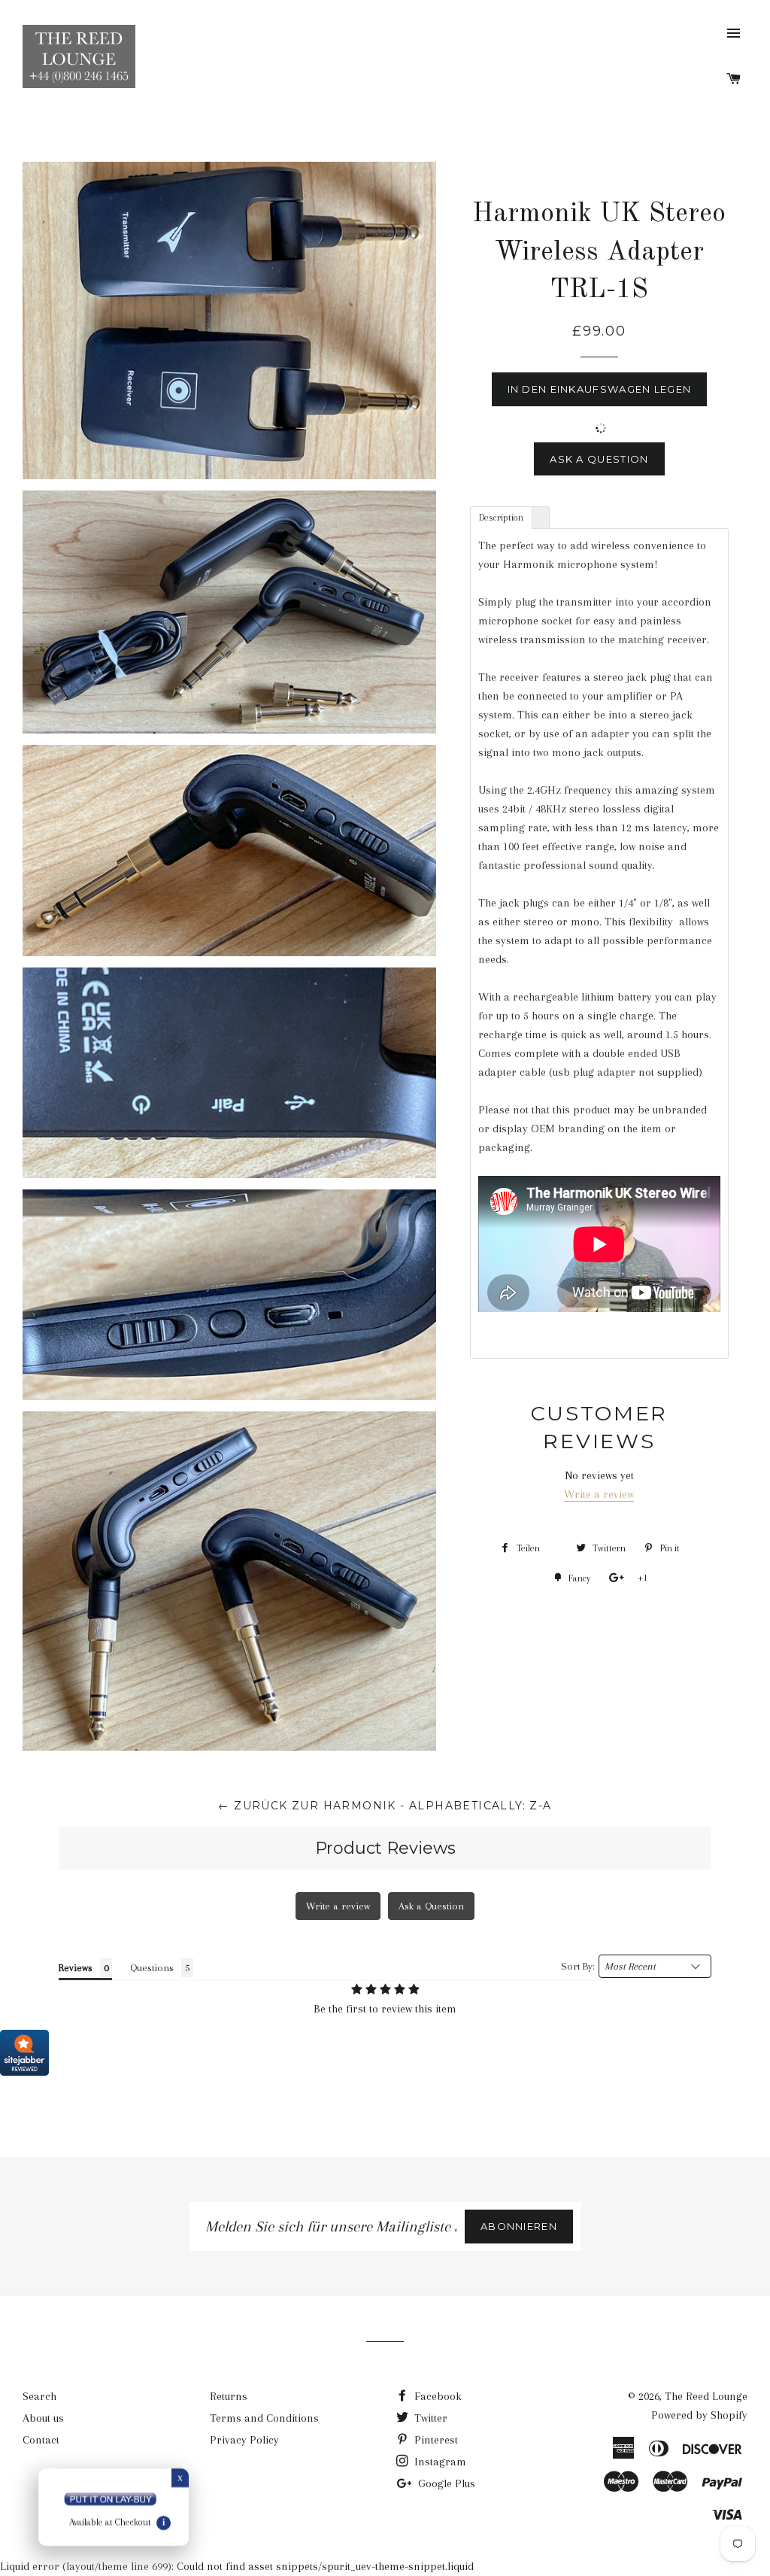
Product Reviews (385, 1848)
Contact (41, 2440)
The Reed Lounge (706, 2396)
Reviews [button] (76, 1968)
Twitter (429, 2418)
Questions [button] (152, 1968)
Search (39, 2396)
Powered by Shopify (699, 2415)
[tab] (501, 517)
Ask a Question (599, 459)
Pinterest (435, 2440)
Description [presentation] (501, 518)
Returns (229, 2396)
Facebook (437, 2396)
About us (43, 2418)
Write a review (599, 1494)
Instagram (439, 2462)
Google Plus (445, 2483)
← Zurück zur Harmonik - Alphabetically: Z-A (385, 1806)
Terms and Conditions (264, 2418)
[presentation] (541, 517)
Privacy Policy (244, 2440)
